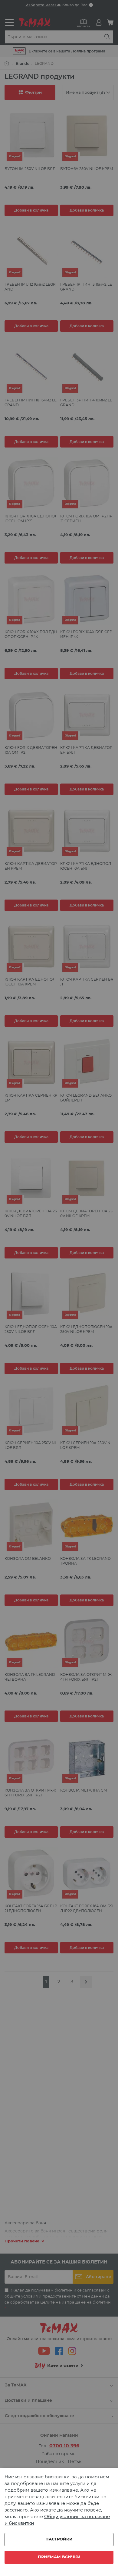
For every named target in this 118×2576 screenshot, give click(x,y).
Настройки (59, 2539)
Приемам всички (59, 2557)
